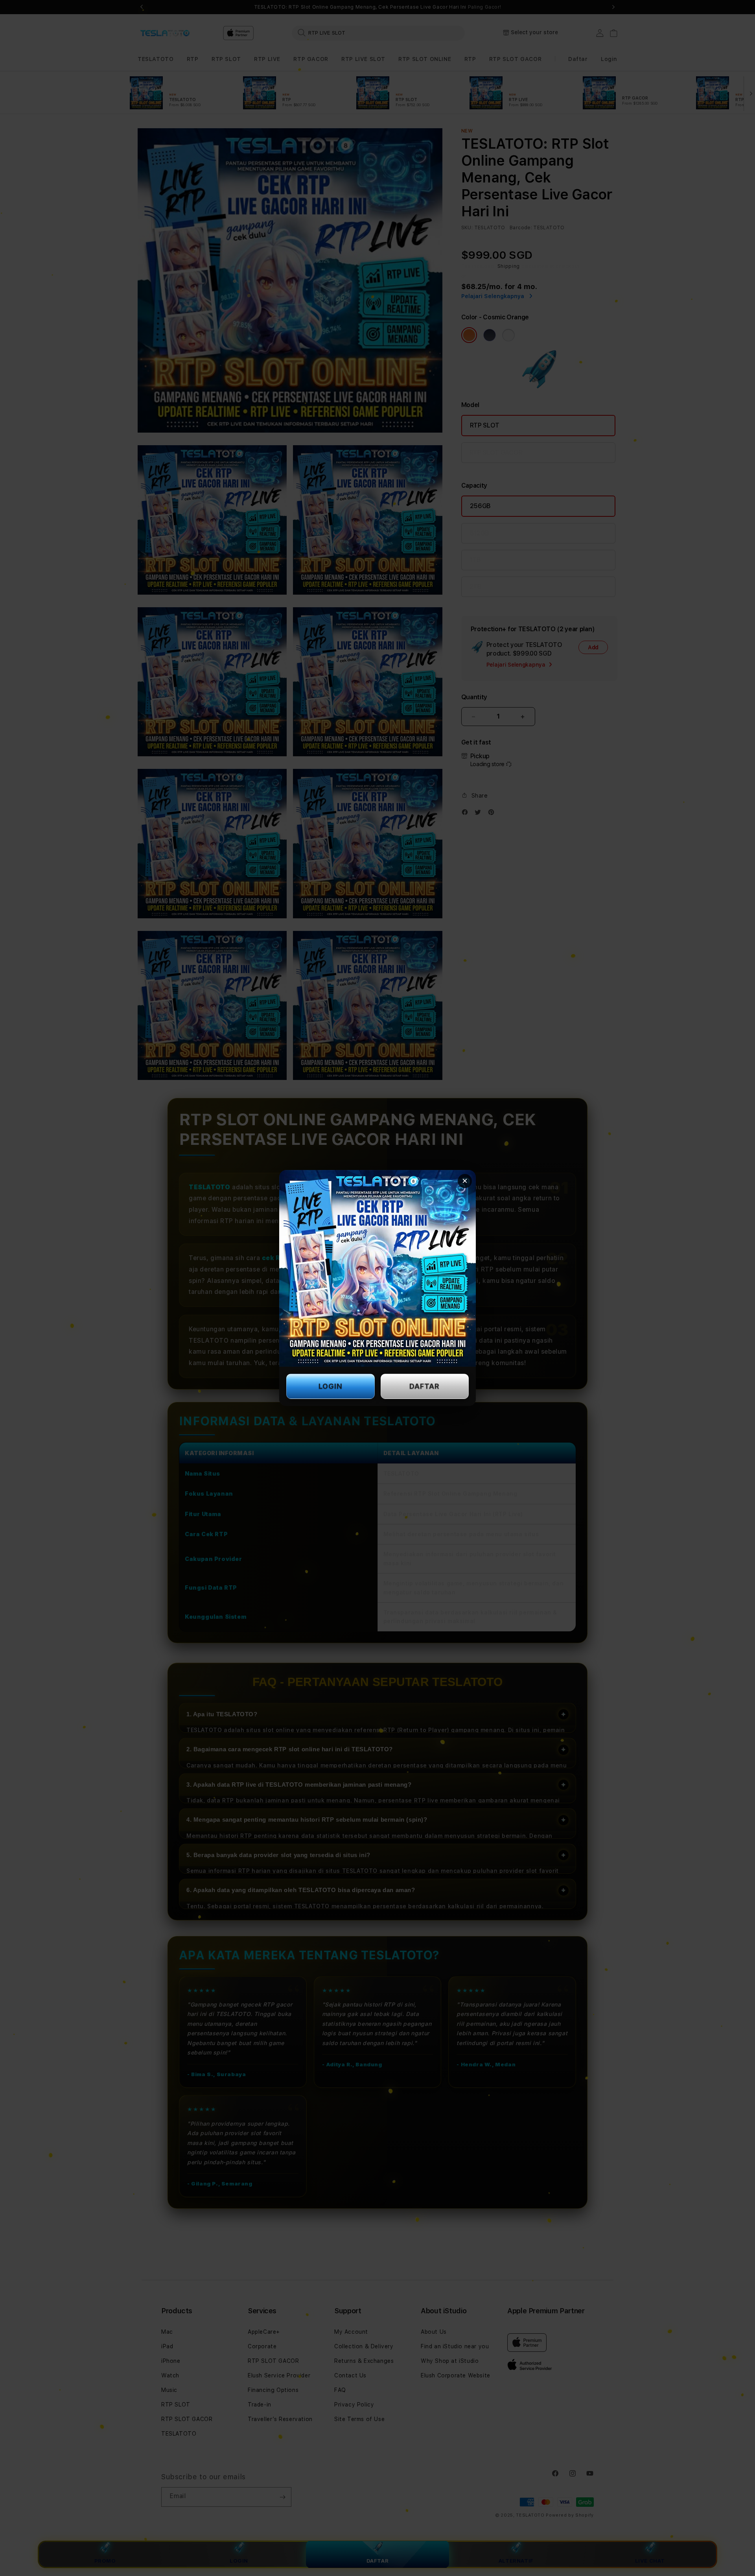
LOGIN (331, 1386)
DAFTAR (424, 1386)
